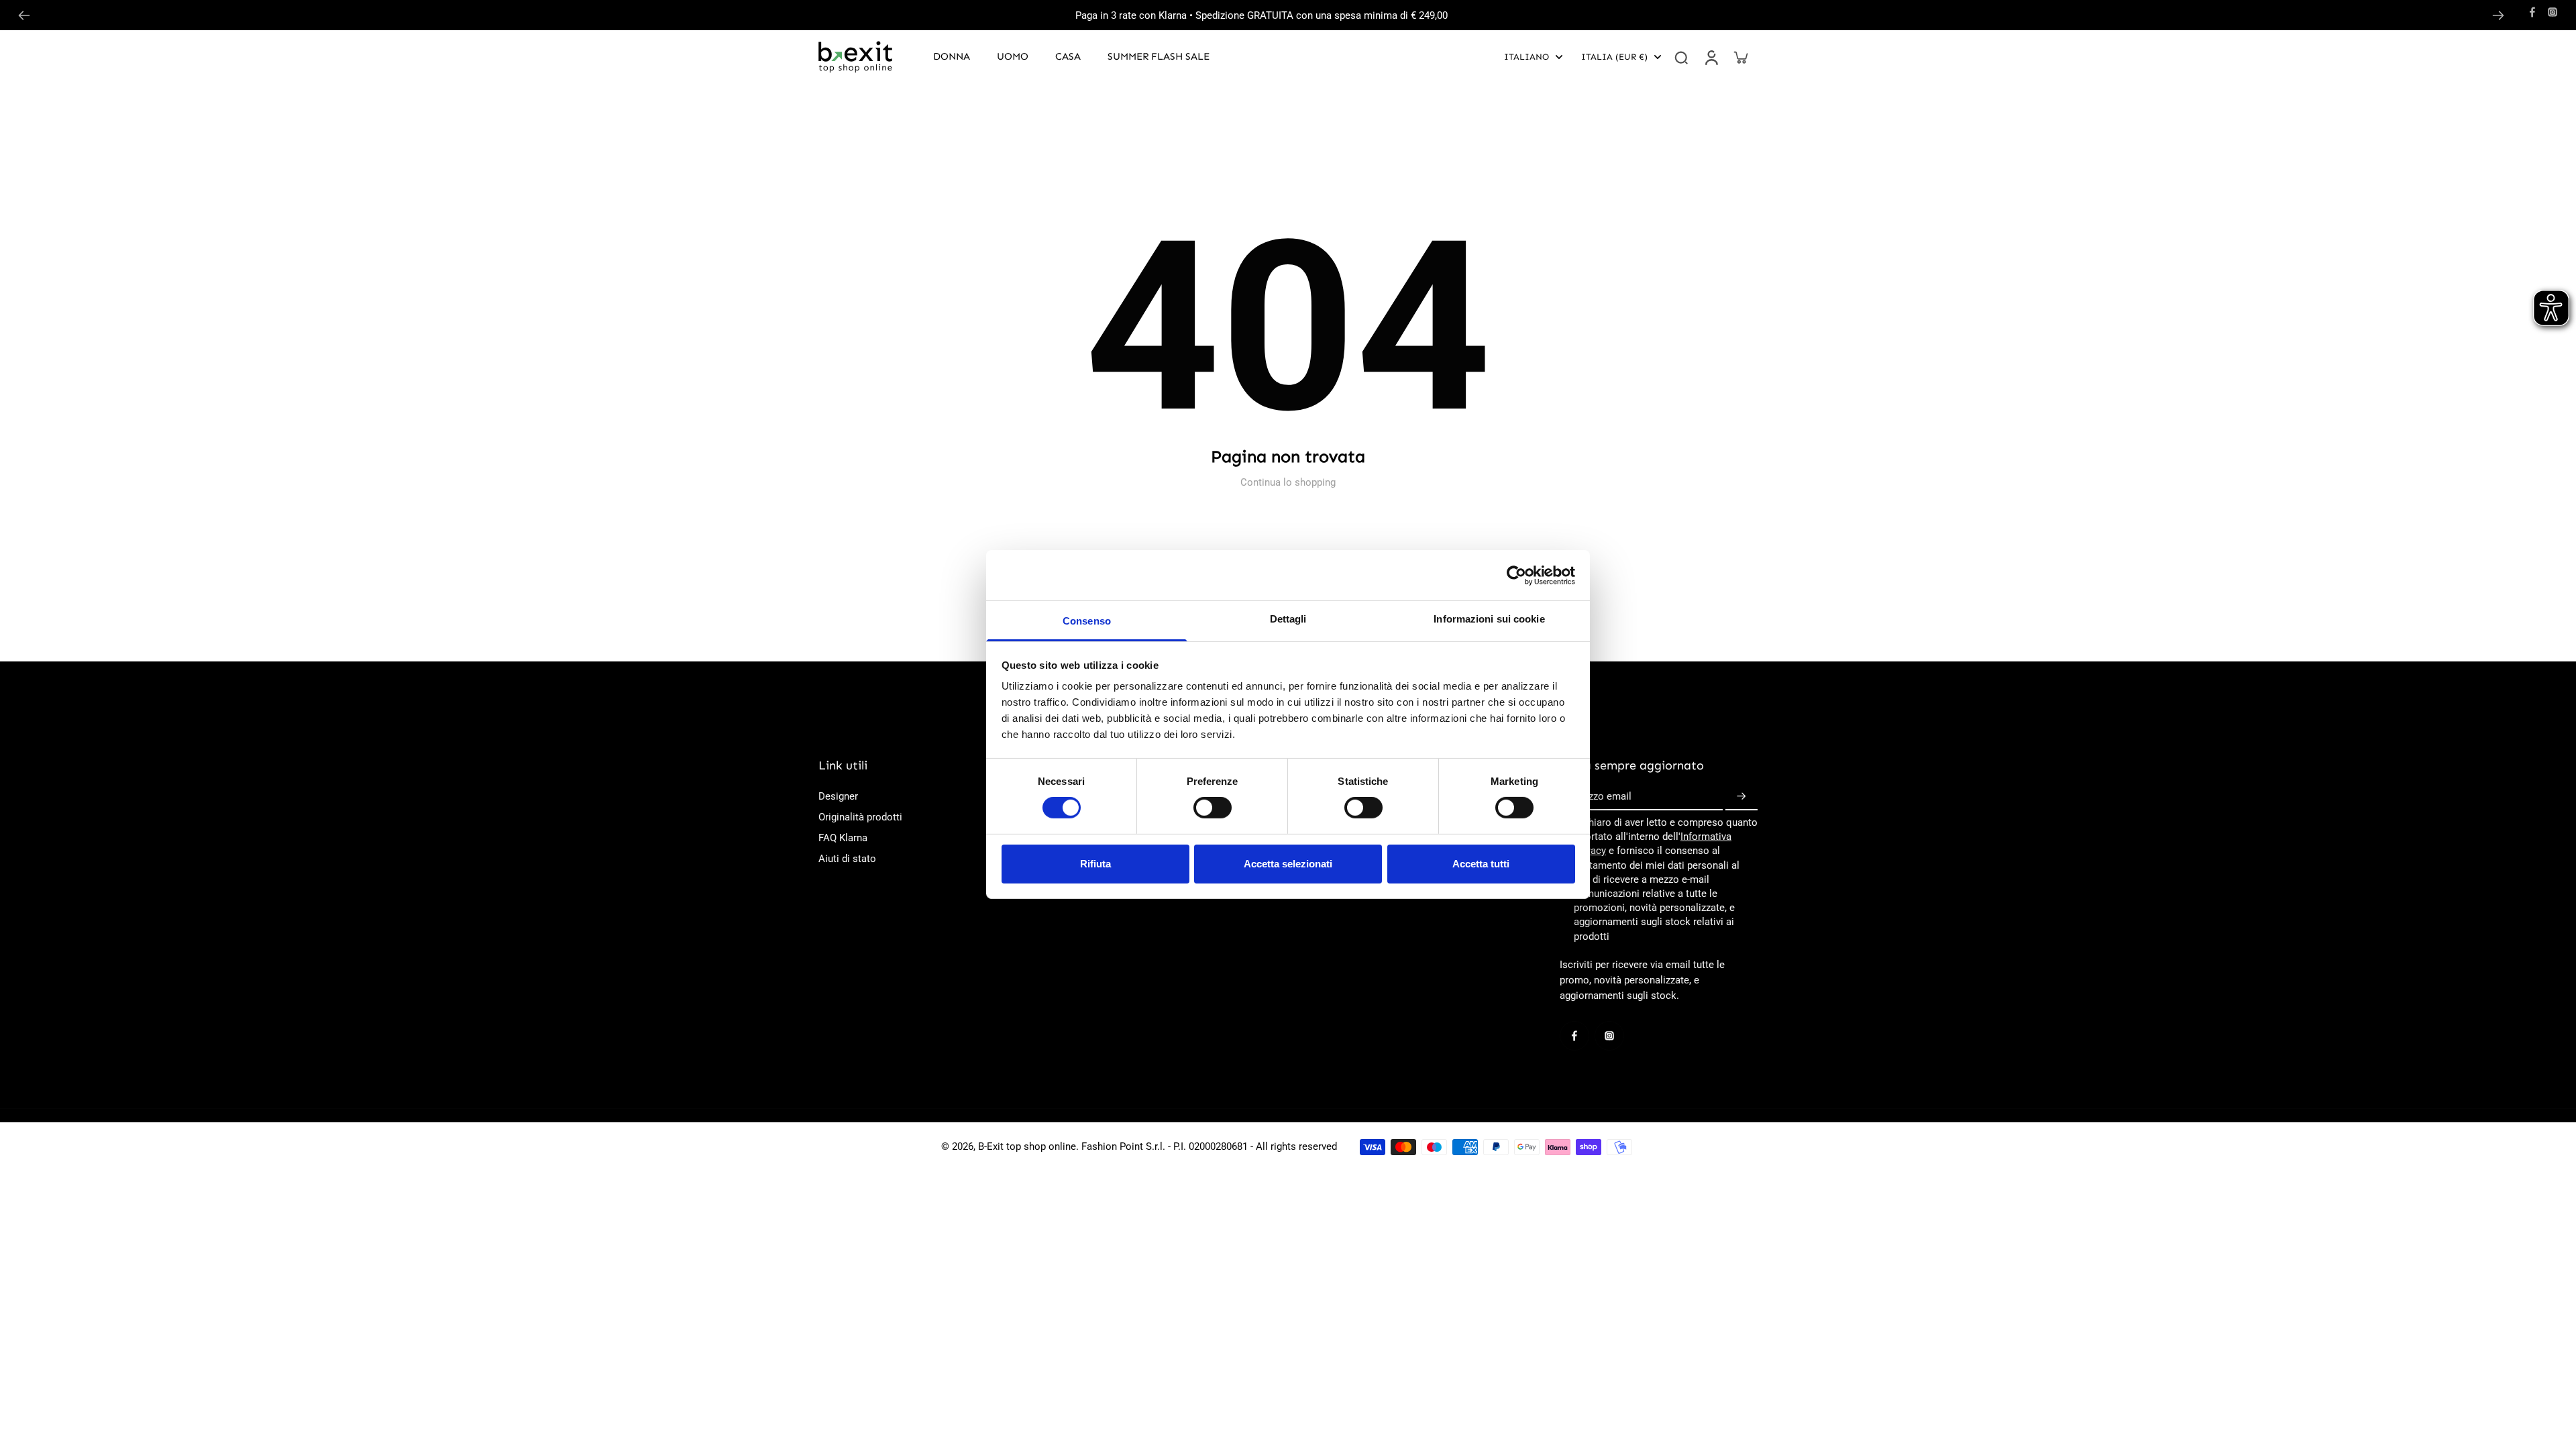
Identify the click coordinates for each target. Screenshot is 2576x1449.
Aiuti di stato (847, 859)
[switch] (1213, 808)
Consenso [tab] (1087, 621)
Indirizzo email (1599, 796)
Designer (838, 796)
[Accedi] (1711, 57)
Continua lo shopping (1288, 482)
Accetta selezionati (1288, 864)
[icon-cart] (1740, 57)
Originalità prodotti (860, 817)
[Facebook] (2532, 12)
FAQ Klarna (843, 838)
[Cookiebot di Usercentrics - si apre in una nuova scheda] (1516, 575)
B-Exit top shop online (1027, 1146)
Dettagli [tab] (1288, 619)
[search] (1681, 57)
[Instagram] (2553, 12)
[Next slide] (2498, 15)
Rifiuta (1095, 864)
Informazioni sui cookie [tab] (1489, 619)
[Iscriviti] (1741, 797)
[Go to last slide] (24, 15)
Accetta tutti (1481, 864)
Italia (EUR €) (1614, 57)
